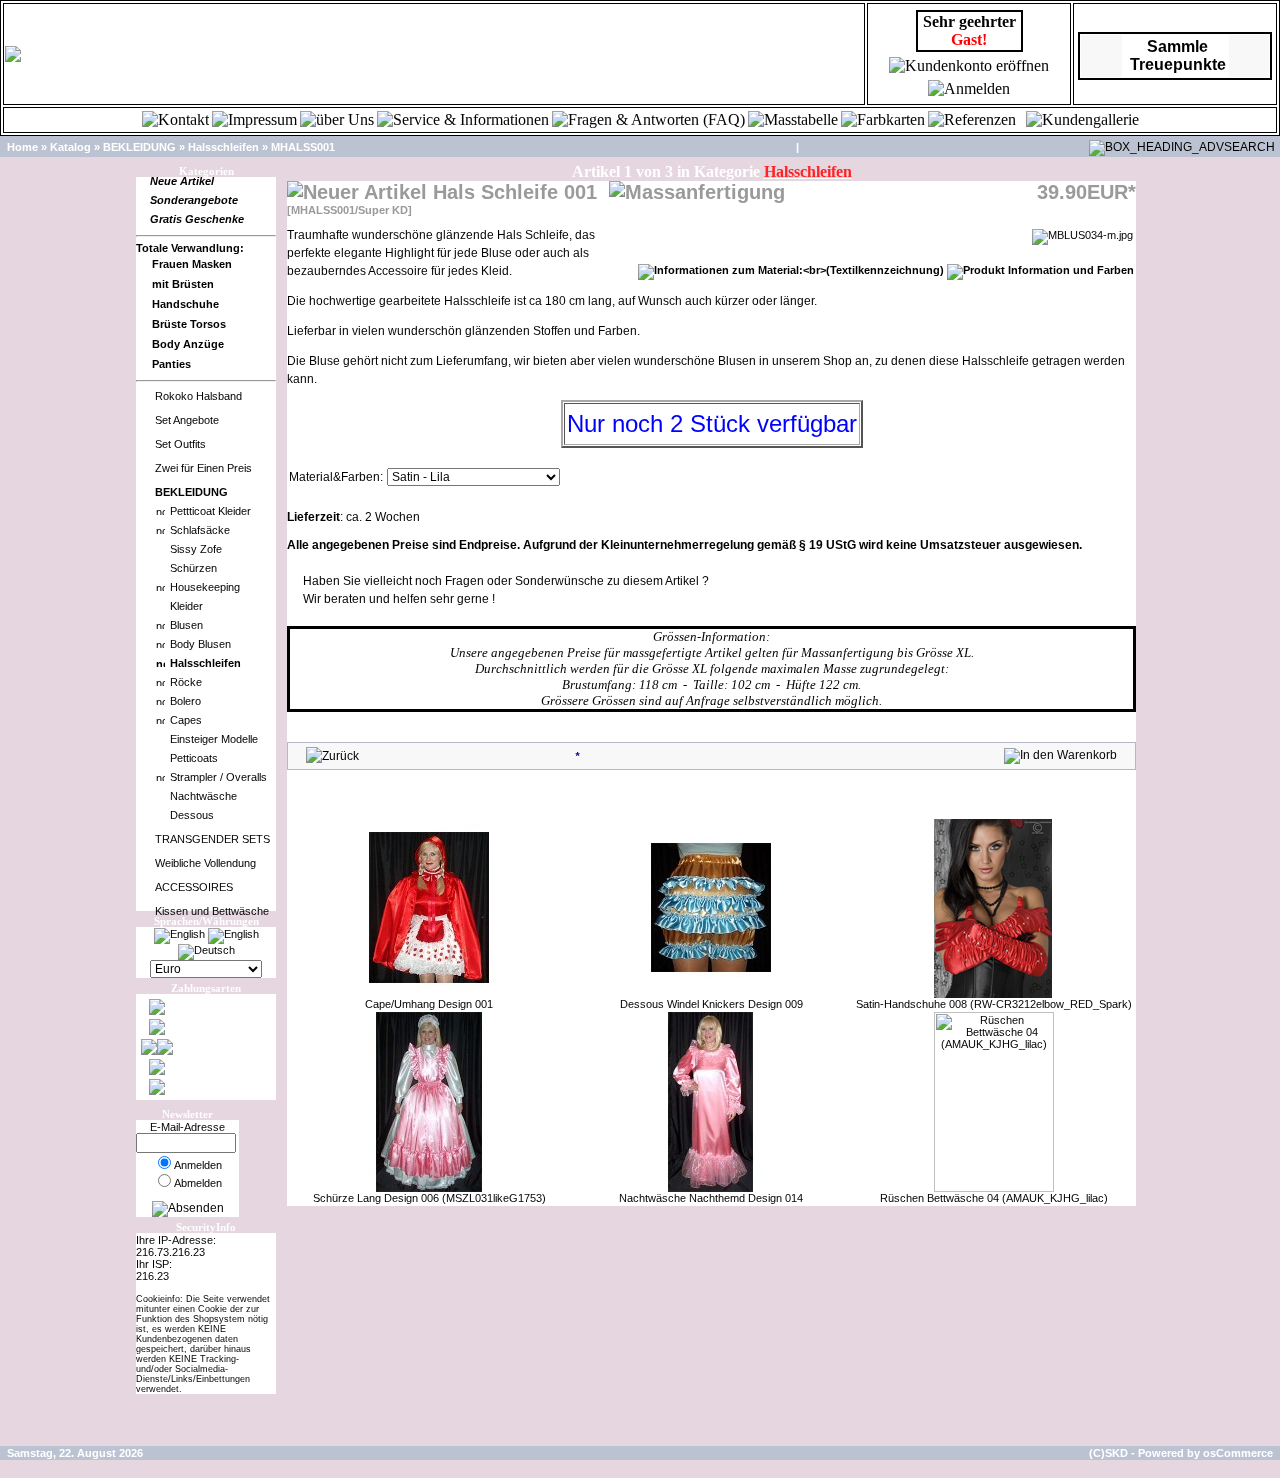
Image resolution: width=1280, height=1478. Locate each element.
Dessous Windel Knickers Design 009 (711, 1004)
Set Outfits (180, 444)
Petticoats (194, 758)
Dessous (192, 815)
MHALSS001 (303, 147)
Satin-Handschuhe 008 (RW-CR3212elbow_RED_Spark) (994, 1004)
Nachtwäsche (203, 796)
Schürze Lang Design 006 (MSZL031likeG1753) (429, 1198)
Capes (186, 720)
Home (22, 147)
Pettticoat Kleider (210, 511)
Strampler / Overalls (218, 777)
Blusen (186, 625)
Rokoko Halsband (198, 396)
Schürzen (193, 568)
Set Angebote (187, 420)
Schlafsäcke (200, 530)
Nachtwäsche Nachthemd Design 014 (711, 1198)
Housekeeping (205, 587)
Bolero (185, 701)
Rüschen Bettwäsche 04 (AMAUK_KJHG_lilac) (994, 1198)
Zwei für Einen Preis (203, 468)
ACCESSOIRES (194, 887)
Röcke (186, 682)
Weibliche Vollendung (205, 863)
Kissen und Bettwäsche (212, 911)
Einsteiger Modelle (214, 739)
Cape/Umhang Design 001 (429, 1004)
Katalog (70, 147)
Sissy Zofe (196, 549)
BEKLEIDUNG (139, 147)
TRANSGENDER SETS (212, 839)
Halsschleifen (223, 147)
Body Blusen (200, 644)
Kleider (186, 606)
